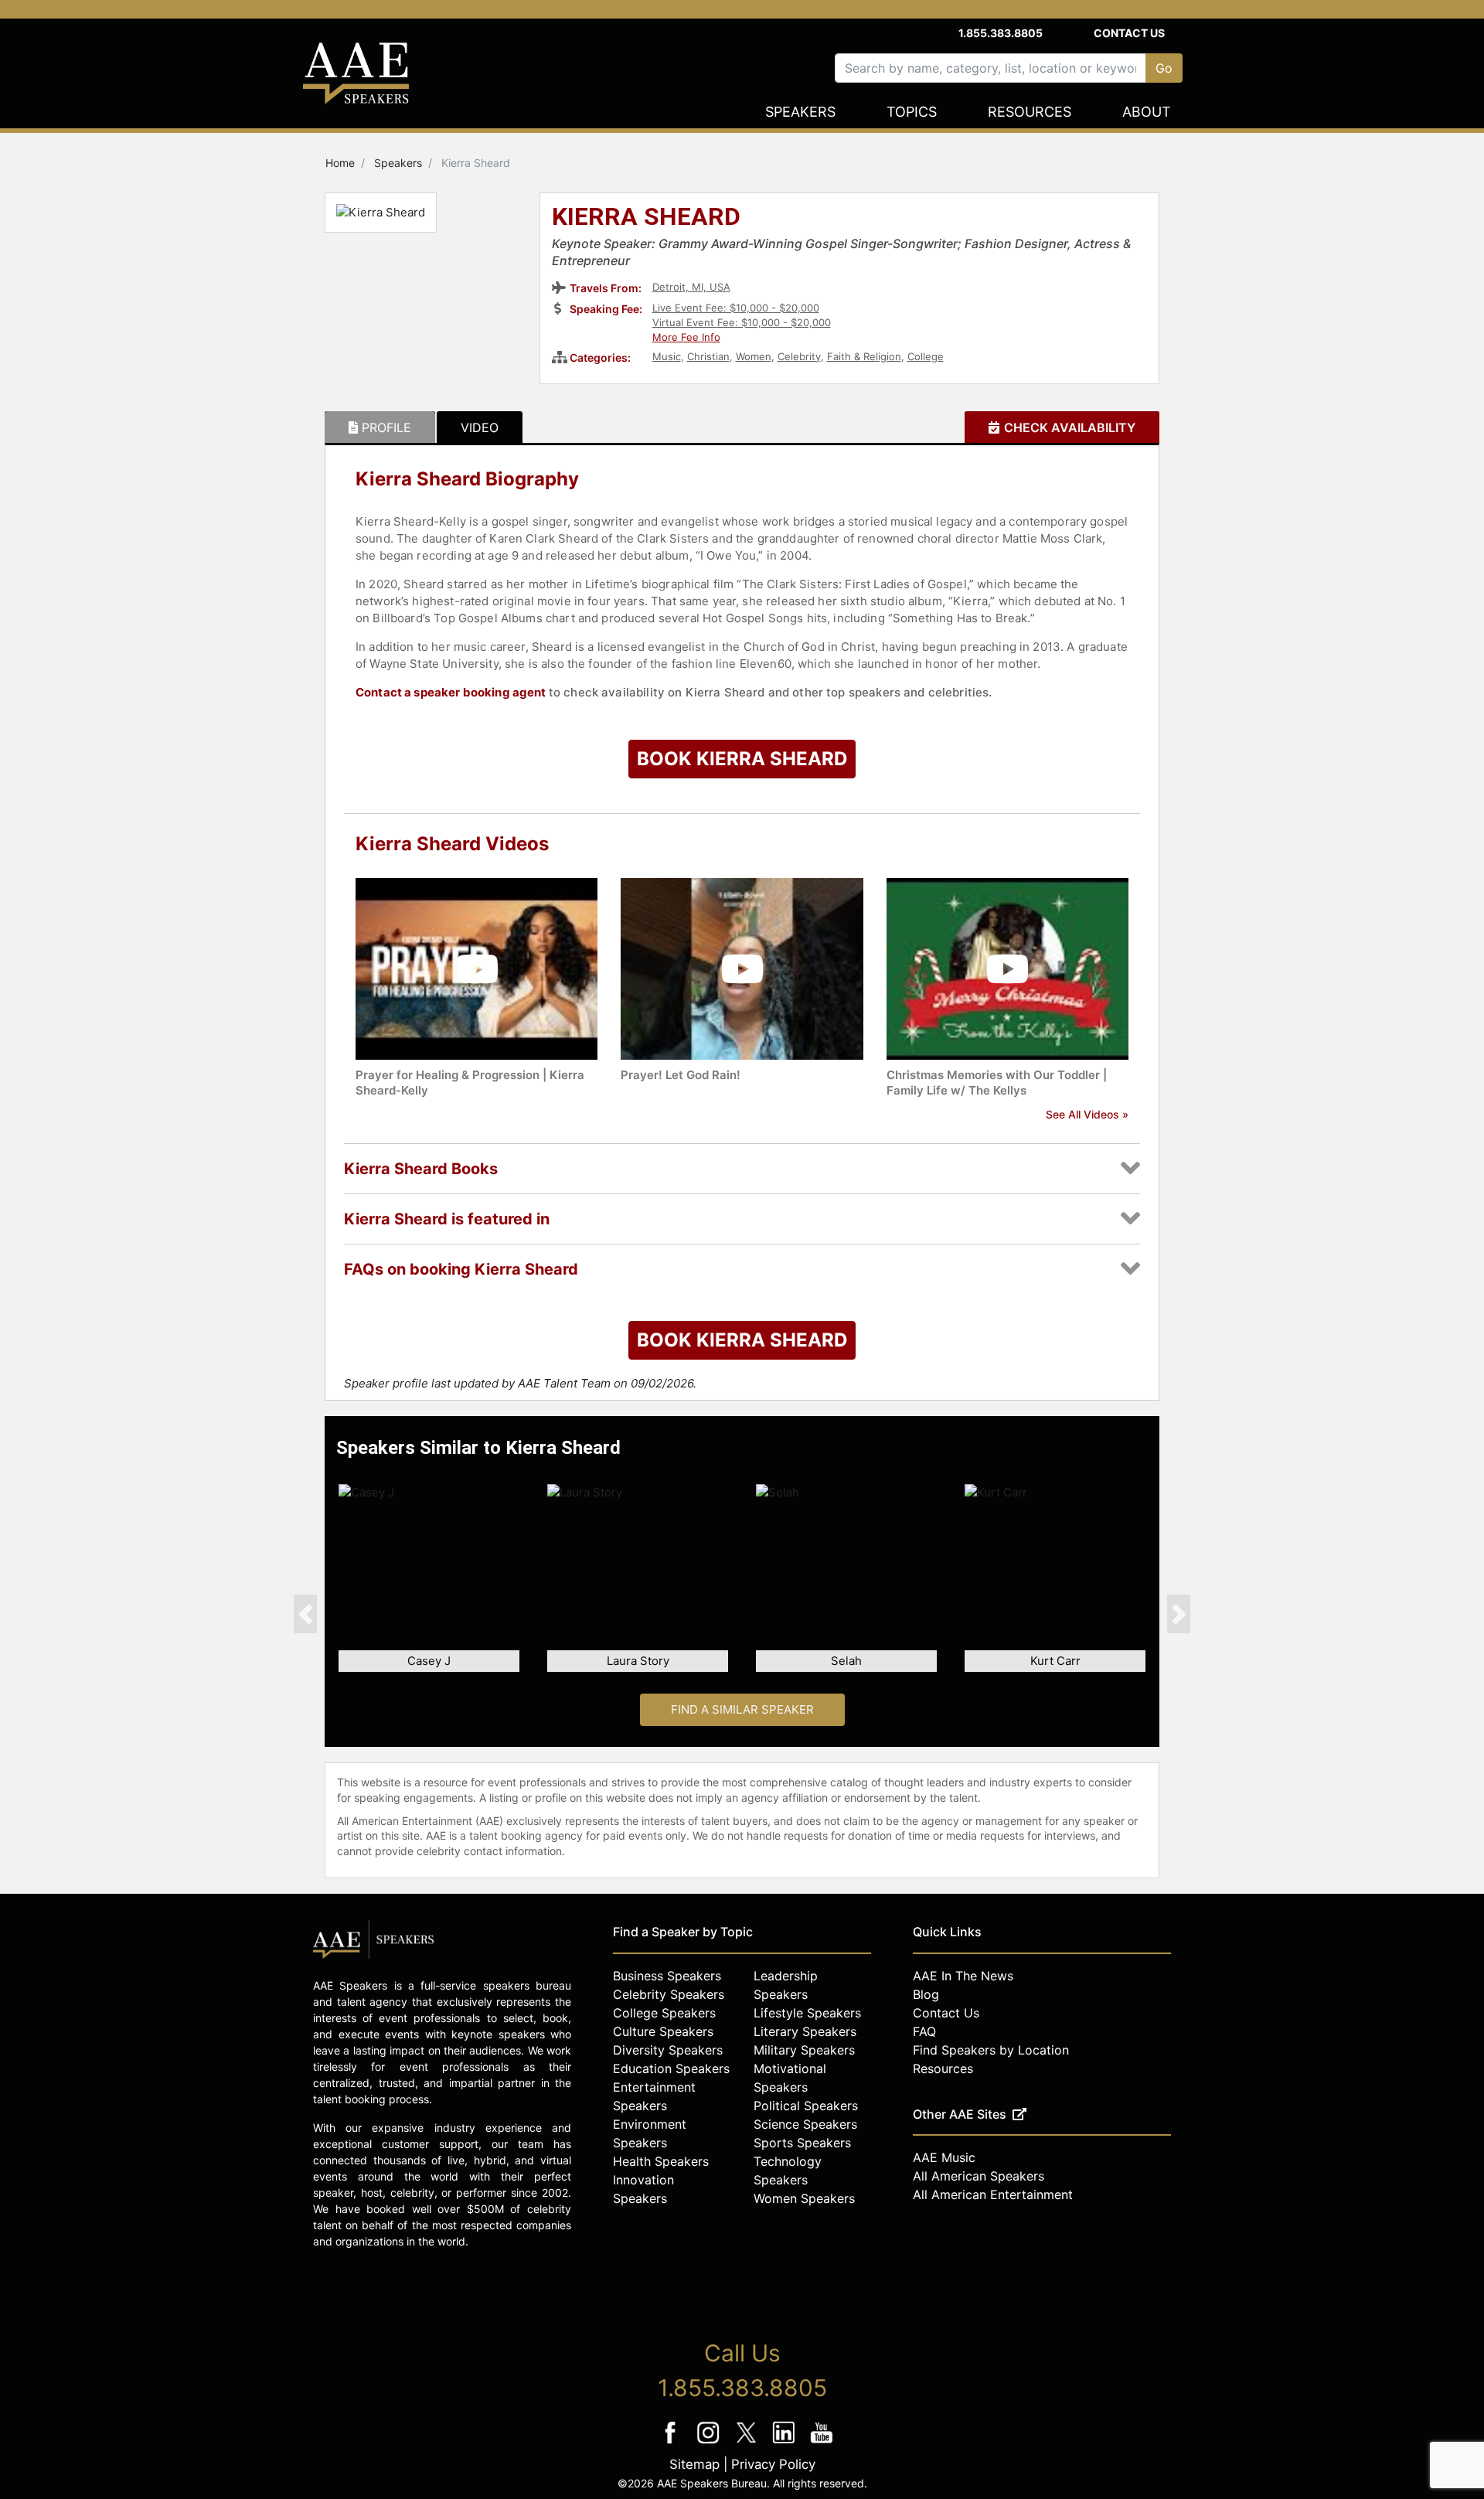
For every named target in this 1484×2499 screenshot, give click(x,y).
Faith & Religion (864, 356)
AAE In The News (963, 1976)
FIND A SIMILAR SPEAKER (742, 1709)
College (926, 356)
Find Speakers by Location (991, 2050)
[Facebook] (672, 2443)
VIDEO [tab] (480, 427)
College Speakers (664, 2013)
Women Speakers (804, 2198)
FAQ (924, 2031)
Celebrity (799, 356)
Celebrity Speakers (669, 1994)
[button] (305, 1614)
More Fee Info (686, 337)
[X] (748, 2443)
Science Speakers (805, 2124)
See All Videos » (1087, 1114)
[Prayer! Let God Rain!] (742, 968)
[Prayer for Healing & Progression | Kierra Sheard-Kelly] (477, 968)
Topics (912, 112)
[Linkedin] (786, 2443)
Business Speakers (667, 1976)
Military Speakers (804, 2050)
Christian (708, 356)
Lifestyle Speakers (807, 2013)
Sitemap (694, 2464)
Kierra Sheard (646, 218)
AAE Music (944, 2157)
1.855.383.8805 (1001, 33)
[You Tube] (822, 2443)
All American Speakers (979, 2176)
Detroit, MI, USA (691, 287)
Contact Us (1129, 33)
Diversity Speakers (668, 2050)
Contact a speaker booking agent (451, 692)
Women (754, 356)
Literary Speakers (805, 2031)
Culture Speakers (663, 2031)
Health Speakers (661, 2161)
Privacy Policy (773, 2464)
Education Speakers (671, 2068)
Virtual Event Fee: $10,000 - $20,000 (742, 322)
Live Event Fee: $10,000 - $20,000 (736, 308)
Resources (1030, 112)
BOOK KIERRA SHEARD (742, 759)
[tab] (380, 427)
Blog (926, 1994)
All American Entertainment (993, 2194)
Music (667, 356)
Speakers (800, 112)
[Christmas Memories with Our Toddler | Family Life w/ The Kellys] (1007, 968)
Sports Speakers (802, 2143)
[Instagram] (710, 2443)
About (1147, 112)
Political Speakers (806, 2106)
